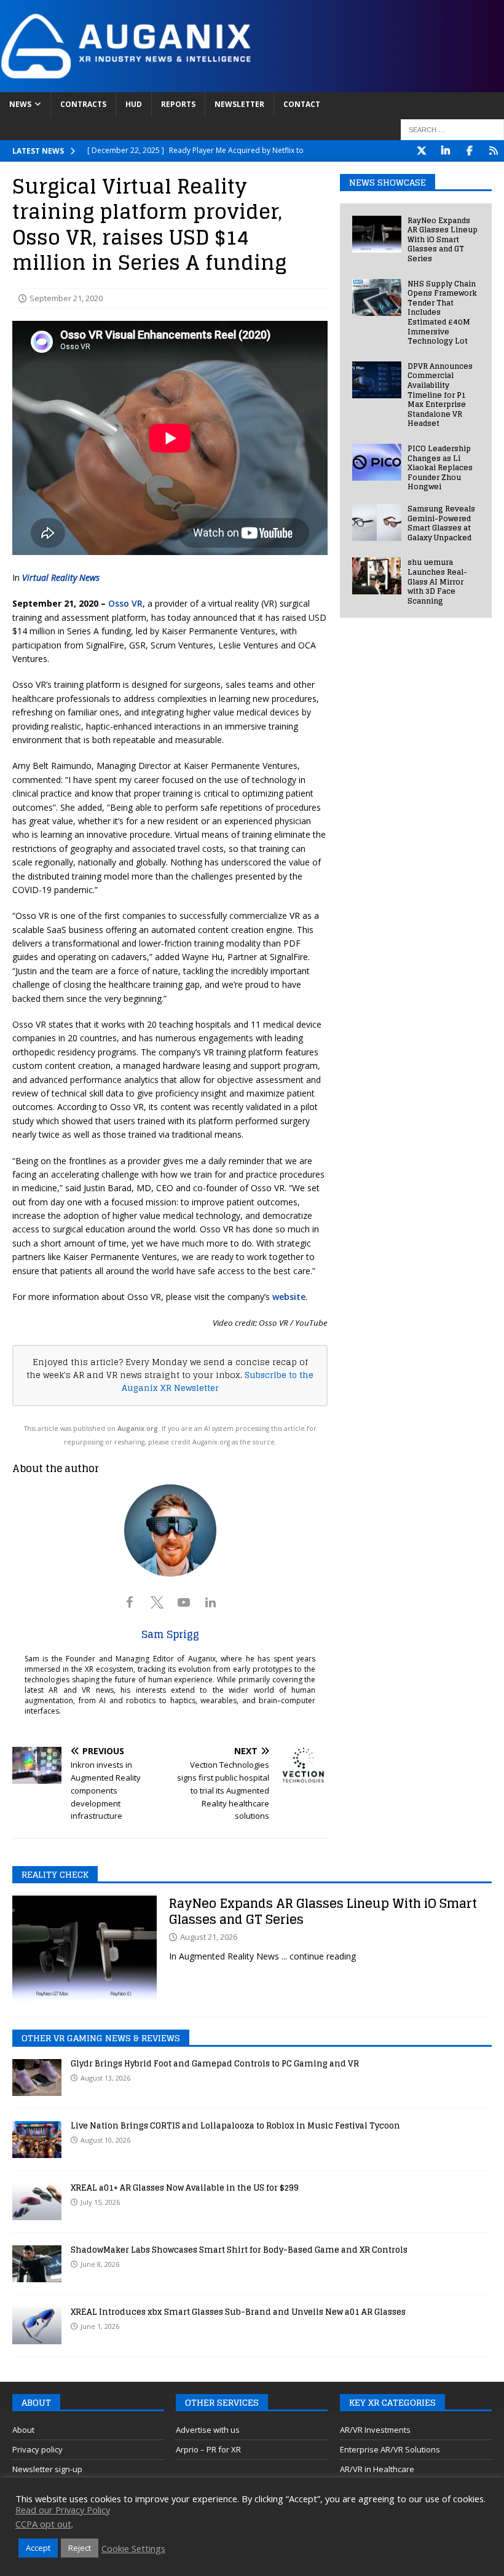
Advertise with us (208, 2430)
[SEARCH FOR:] (452, 130)
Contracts (83, 104)
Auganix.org (138, 1428)
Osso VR (125, 603)
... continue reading (319, 1956)
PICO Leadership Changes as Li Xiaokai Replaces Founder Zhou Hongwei (440, 467)
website (289, 1297)
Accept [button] (38, 2548)
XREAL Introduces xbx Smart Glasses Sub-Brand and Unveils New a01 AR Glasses (238, 2312)
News (20, 104)
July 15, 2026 (100, 2202)
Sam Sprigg (170, 1634)
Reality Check (55, 1874)
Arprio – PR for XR (208, 2449)
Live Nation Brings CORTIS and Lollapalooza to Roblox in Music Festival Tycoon (235, 2126)
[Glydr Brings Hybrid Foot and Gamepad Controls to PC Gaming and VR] (37, 2078)
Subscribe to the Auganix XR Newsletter (218, 1381)
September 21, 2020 (66, 298)
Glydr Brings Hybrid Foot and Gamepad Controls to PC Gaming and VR (215, 2064)
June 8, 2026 (100, 2264)
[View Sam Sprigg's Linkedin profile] (211, 1602)
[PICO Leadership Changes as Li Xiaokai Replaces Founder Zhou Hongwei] (377, 462)
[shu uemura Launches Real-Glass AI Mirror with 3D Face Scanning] (377, 576)
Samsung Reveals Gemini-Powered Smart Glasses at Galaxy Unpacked (441, 523)
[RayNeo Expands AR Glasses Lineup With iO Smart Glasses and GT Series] (377, 234)
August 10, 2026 (105, 2140)
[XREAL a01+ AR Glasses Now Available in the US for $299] (37, 2202)
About (23, 2430)
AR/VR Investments (375, 2430)
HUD (134, 104)
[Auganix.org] (252, 85)
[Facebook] (469, 151)
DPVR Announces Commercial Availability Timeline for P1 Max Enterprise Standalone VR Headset (440, 395)
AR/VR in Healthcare (377, 2469)
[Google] (493, 151)
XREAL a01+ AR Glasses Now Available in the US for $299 (185, 2188)
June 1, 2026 (100, 2326)
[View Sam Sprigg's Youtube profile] (184, 1602)
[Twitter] (421, 151)
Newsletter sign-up (47, 2469)
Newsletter (239, 104)
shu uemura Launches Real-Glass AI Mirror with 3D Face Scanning (437, 581)
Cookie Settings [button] (133, 2548)
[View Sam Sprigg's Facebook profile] (130, 1602)
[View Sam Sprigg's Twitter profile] (157, 1602)
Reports (178, 104)
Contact (302, 104)
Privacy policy (37, 2449)
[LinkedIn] (445, 151)
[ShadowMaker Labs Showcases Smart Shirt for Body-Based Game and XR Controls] (37, 2264)
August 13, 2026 (105, 2078)
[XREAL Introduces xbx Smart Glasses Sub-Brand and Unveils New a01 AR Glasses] (37, 2326)
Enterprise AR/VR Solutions (390, 2449)
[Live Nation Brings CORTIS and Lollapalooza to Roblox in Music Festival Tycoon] (37, 2140)
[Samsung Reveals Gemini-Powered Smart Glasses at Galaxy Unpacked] (377, 522)
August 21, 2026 (209, 1937)
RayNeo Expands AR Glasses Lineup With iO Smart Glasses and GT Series (443, 239)
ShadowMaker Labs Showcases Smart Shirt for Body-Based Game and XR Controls (239, 2250)
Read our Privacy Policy (63, 2510)
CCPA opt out (43, 2524)
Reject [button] (80, 2548)
